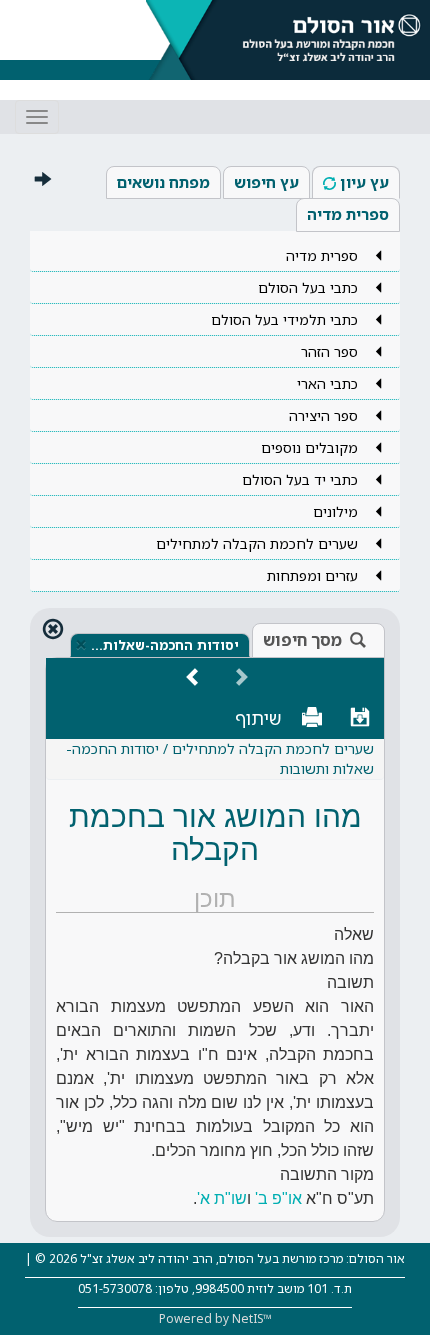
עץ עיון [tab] (364, 182)
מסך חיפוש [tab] (302, 640)
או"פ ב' (276, 1198)
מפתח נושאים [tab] (163, 182)
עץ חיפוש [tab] (266, 182)
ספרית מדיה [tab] (348, 214)
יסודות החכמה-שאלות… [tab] (165, 645)
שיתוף (258, 718)
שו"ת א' (222, 1198)
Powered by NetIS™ (215, 1318)
